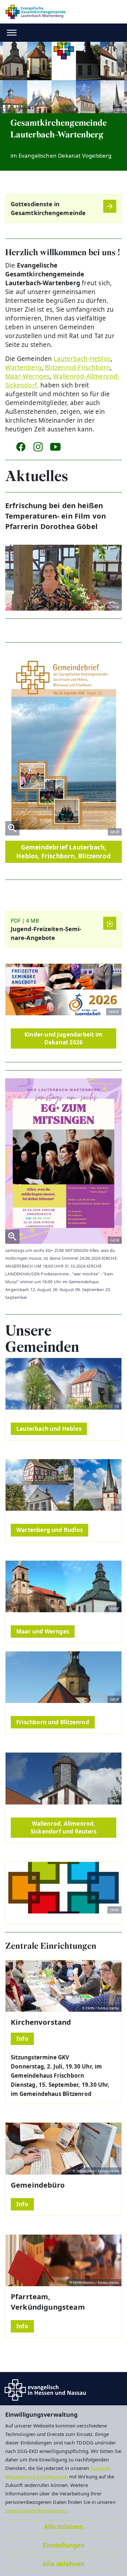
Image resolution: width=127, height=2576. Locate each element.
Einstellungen (63, 2545)
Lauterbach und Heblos (49, 1429)
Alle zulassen (63, 2527)
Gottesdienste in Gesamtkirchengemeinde (48, 208)
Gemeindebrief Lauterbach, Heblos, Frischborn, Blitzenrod (63, 852)
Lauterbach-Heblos (82, 359)
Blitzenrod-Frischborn (78, 367)
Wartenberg (23, 367)
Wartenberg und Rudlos (49, 1530)
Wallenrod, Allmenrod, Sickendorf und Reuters (63, 1827)
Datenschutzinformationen (36, 2510)
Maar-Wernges (27, 376)
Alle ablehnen (63, 2564)
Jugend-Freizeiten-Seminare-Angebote (46, 933)
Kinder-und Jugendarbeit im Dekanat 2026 (63, 1038)
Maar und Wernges (43, 1631)
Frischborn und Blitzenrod (53, 1722)
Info (22, 2039)
